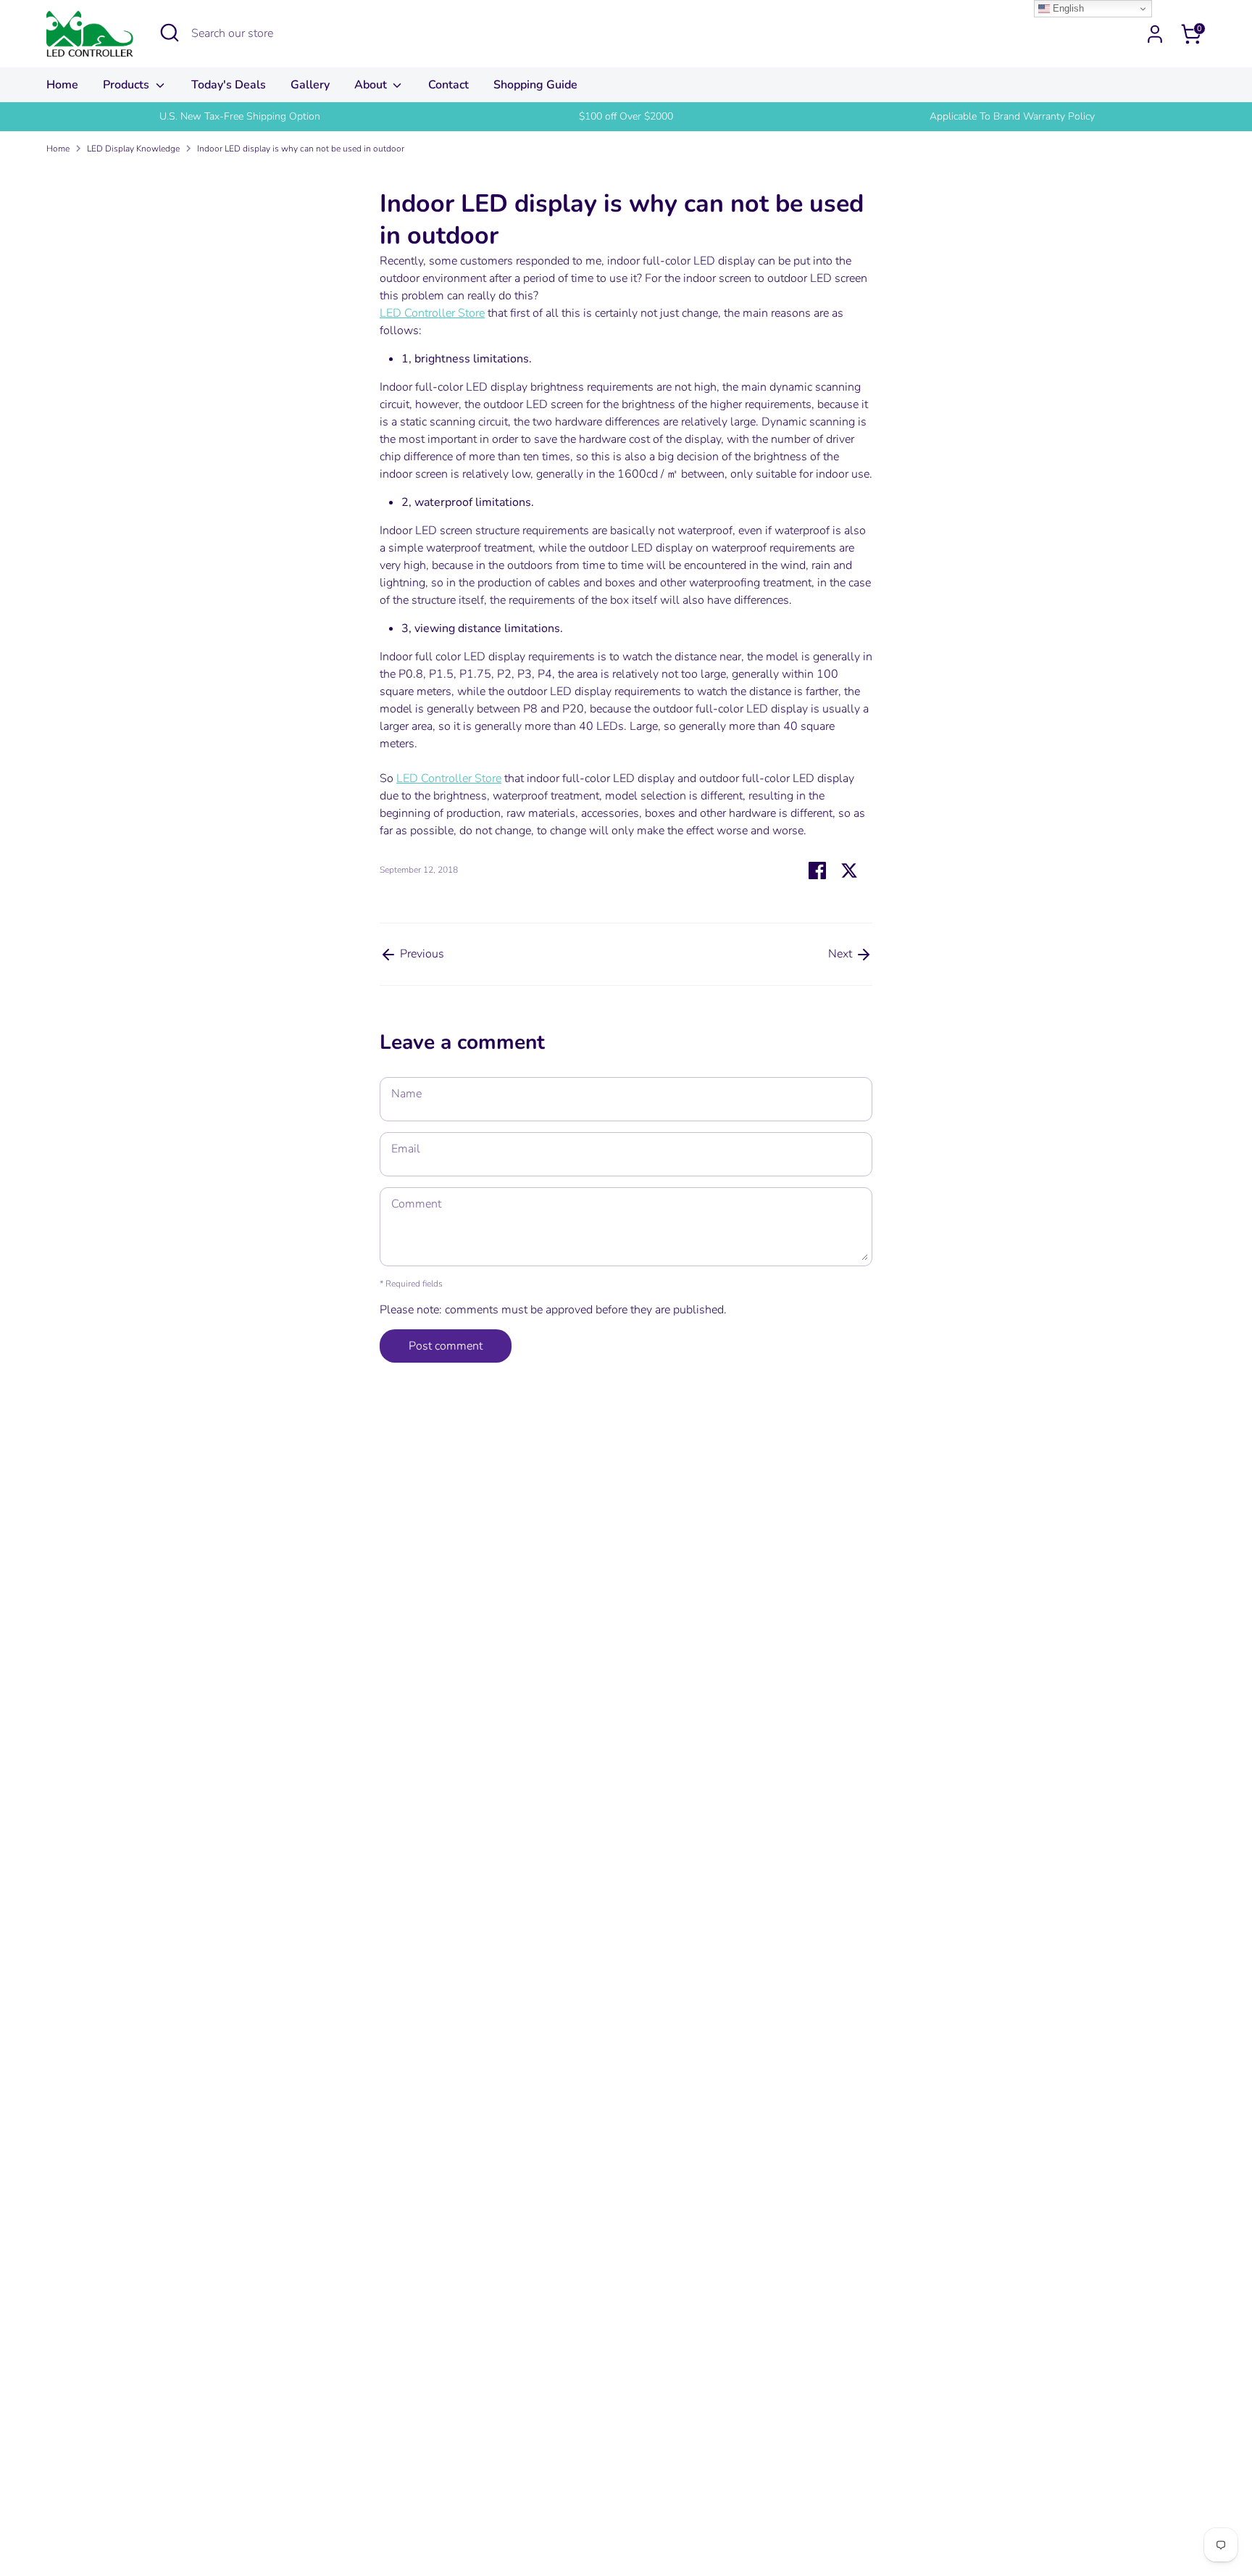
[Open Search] (170, 33)
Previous (421, 954)
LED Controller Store (432, 313)
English (1067, 8)
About (372, 85)
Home (62, 85)
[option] (239, 117)
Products (128, 85)
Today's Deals (229, 85)
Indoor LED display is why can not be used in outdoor (301, 149)
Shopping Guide (535, 85)
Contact (448, 85)
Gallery (310, 85)
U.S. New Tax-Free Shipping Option (240, 116)
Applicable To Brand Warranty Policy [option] (1012, 116)
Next (842, 954)
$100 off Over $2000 (626, 116)
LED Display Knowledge (133, 149)
